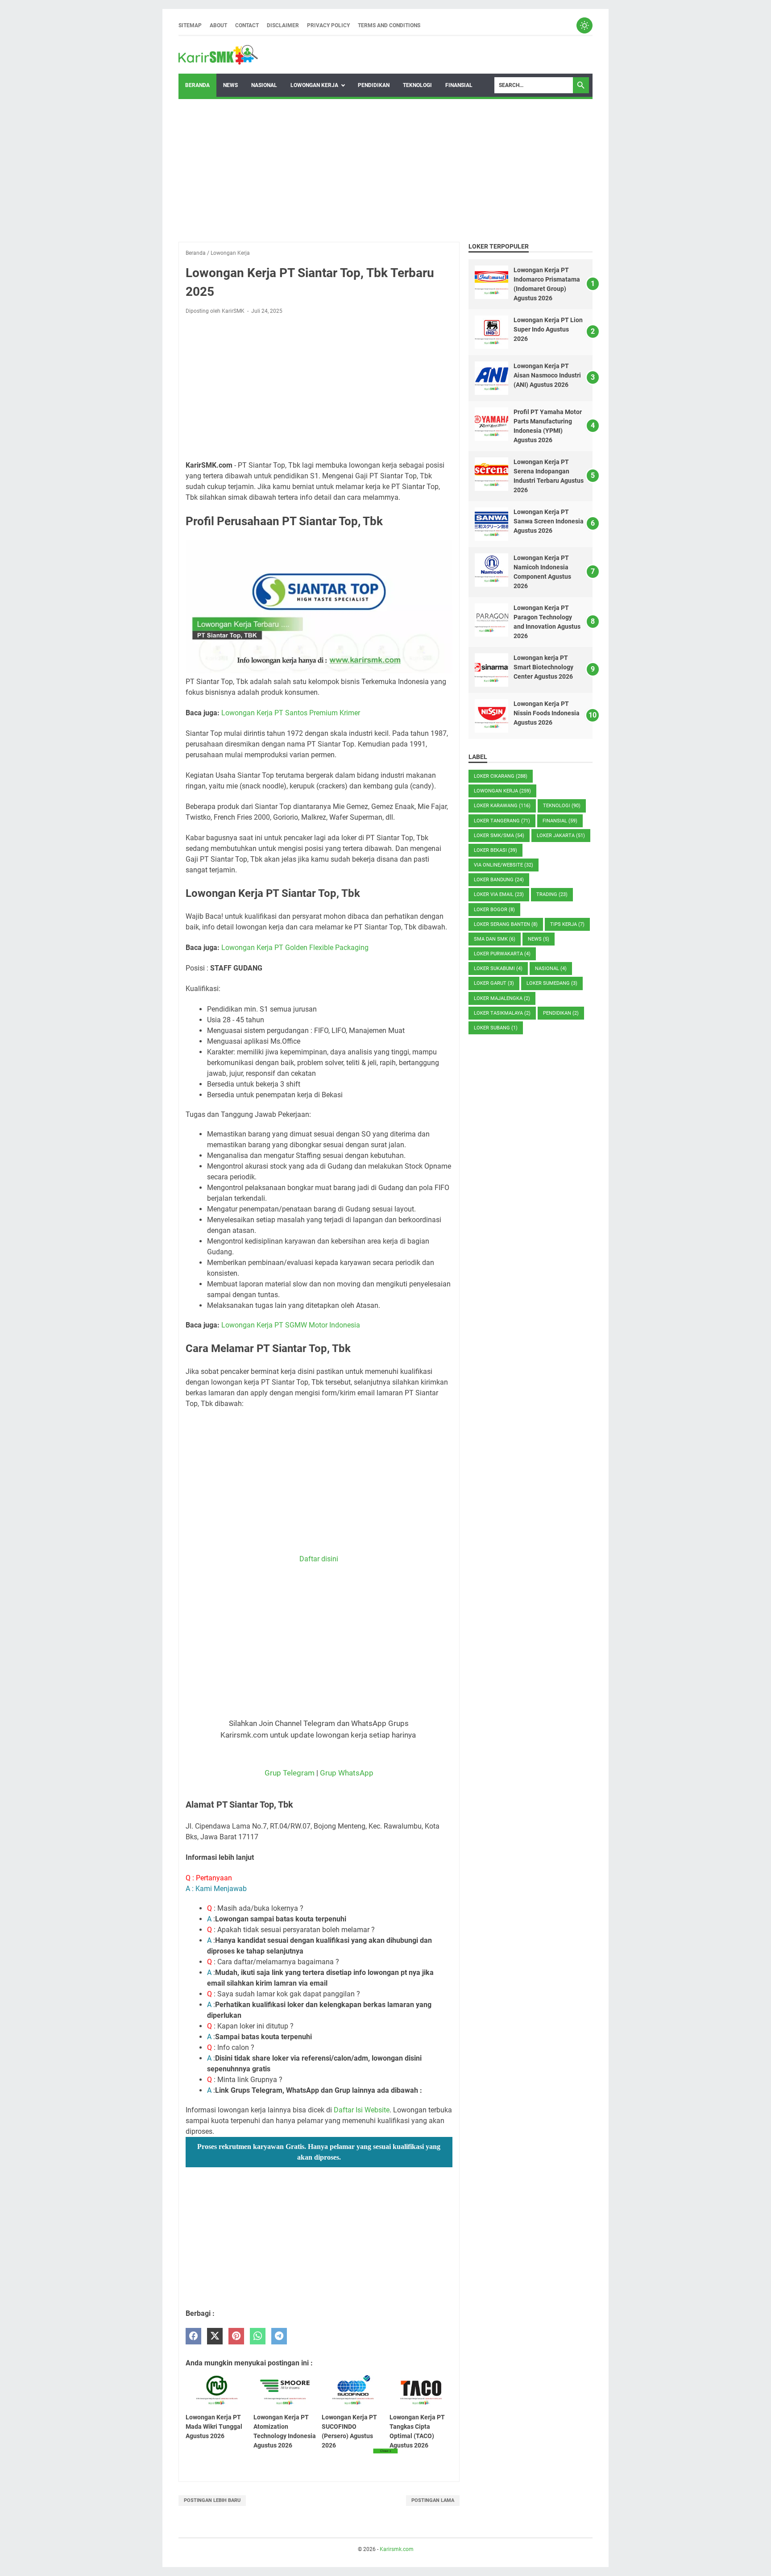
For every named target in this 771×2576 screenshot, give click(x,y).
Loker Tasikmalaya (502, 1013)
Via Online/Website (504, 865)
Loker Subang (496, 1028)
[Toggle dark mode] (584, 25)
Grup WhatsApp (347, 1773)
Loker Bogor (494, 910)
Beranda (197, 85)
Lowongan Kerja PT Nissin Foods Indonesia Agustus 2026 (547, 713)
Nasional (264, 85)
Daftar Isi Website (362, 2110)
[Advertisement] (385, 170)
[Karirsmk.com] (218, 55)
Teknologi (417, 85)
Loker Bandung (499, 880)
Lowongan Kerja (314, 85)
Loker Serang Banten (506, 924)
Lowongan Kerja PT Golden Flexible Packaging (295, 948)
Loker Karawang (502, 806)
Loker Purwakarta (502, 954)
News (230, 85)
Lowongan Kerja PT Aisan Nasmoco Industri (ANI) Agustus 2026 (547, 375)
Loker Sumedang (552, 983)
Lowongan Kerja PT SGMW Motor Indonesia (291, 1325)
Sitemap (190, 25)
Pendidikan (374, 85)
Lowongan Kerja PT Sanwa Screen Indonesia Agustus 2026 (549, 521)
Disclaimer (283, 25)
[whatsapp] (258, 2336)
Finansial (459, 85)
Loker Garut (494, 983)
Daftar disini (319, 1559)
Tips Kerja (567, 924)
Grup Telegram (290, 1773)
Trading (552, 894)
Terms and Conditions (389, 25)
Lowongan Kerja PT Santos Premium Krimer (291, 713)
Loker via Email (499, 894)
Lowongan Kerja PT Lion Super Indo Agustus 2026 (548, 329)
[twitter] (215, 2336)
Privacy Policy (328, 25)
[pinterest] (236, 2336)
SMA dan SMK (495, 939)
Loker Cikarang (501, 776)
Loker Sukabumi (498, 969)
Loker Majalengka (502, 998)
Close (385, 2451)
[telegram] (279, 2336)
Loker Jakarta (561, 836)
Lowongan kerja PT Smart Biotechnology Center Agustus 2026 (543, 667)
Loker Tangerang (502, 821)
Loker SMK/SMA (499, 836)
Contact (247, 25)
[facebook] (193, 2336)
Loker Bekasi (495, 850)
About (218, 25)
